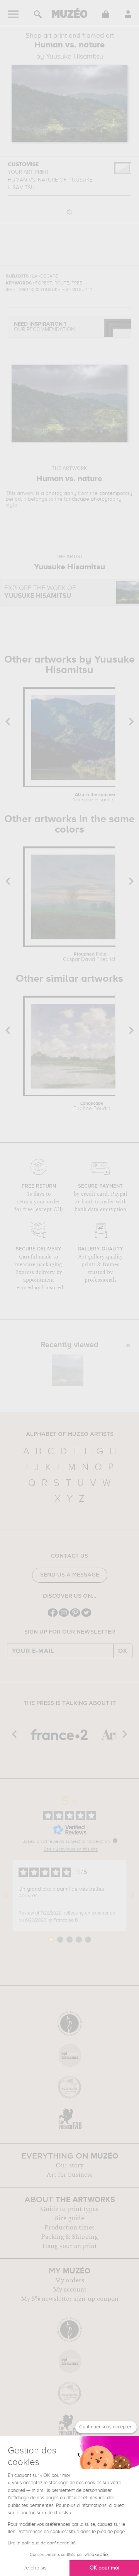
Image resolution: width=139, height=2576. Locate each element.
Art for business (69, 2175)
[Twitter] (86, 1616)
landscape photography (93, 499)
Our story (69, 2165)
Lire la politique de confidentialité (42, 2543)
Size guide (69, 2218)
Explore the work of (40, 592)
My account (70, 2290)
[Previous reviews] (6, 1896)
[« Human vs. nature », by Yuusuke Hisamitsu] (68, 1370)
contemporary (116, 493)
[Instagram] (64, 1616)
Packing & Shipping (69, 2237)
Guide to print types (69, 2209)
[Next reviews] (133, 1896)
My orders (69, 2280)
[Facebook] (53, 1616)
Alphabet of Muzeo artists (70, 1434)
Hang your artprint (69, 2246)
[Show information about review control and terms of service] (115, 1841)
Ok (123, 1651)
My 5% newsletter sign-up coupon (70, 2299)
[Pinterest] (75, 1616)
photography (61, 493)
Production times (69, 2228)
